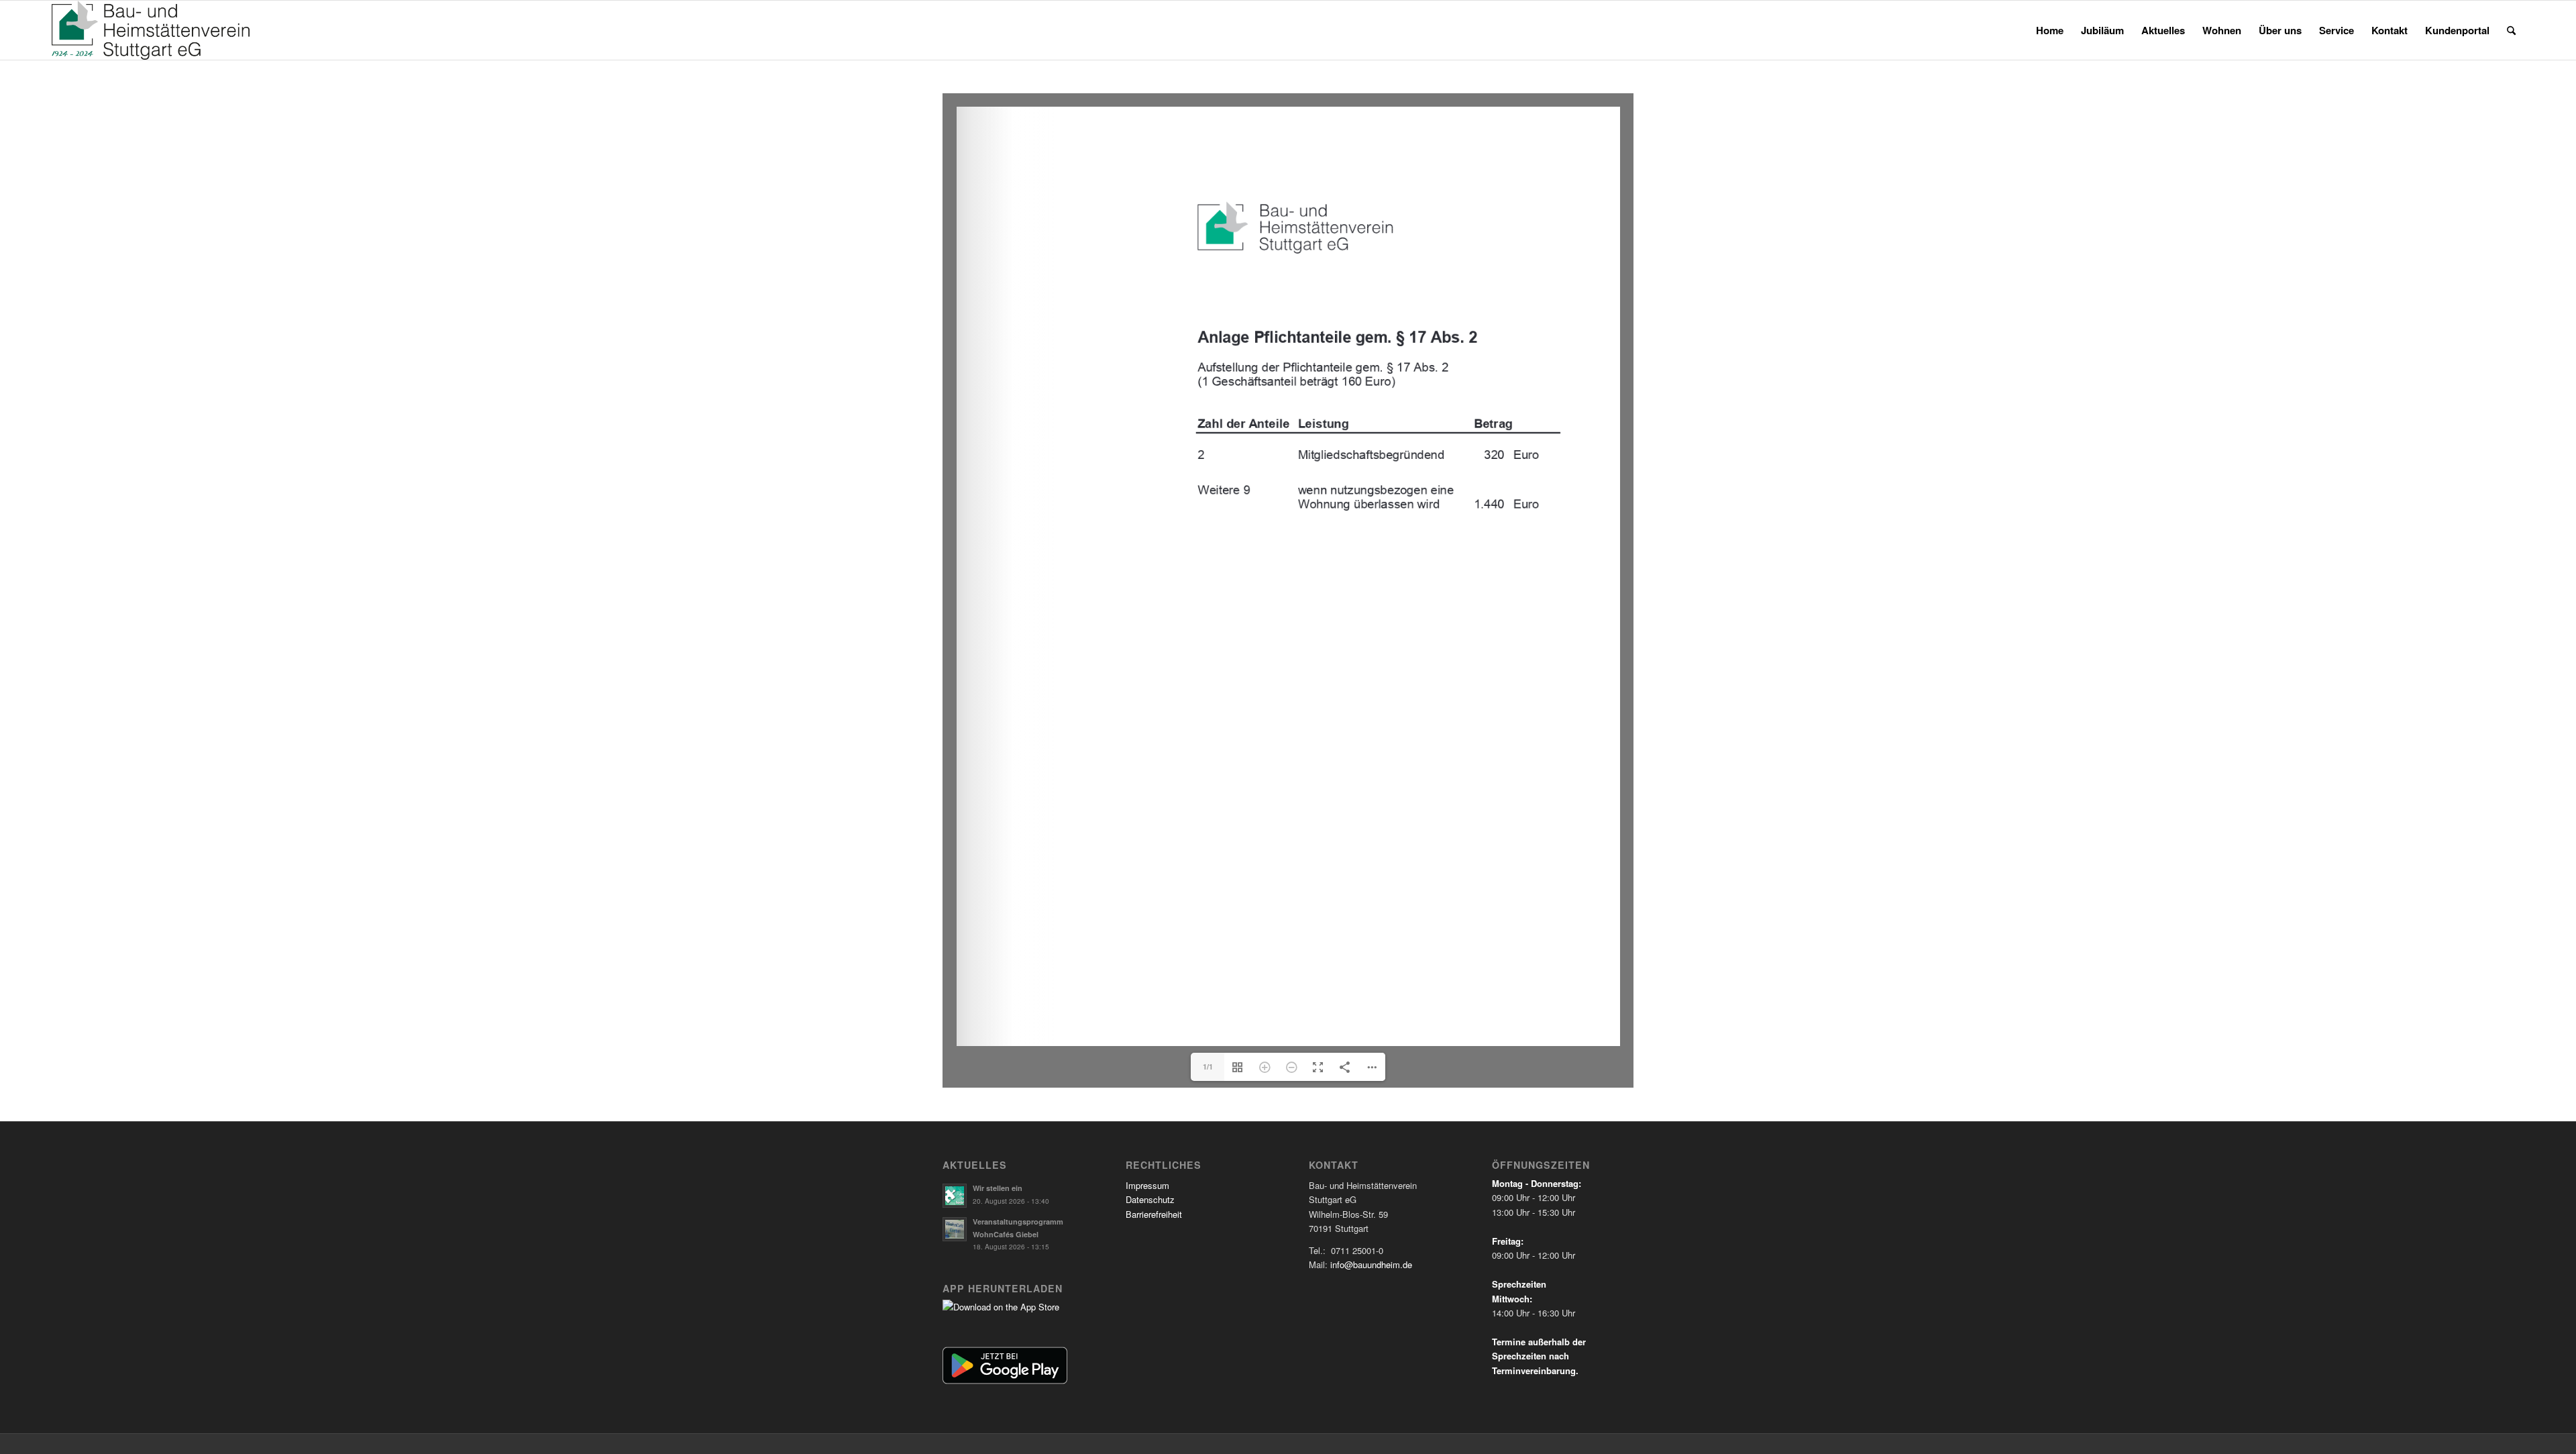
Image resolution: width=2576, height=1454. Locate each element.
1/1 (1208, 1067)
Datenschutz (1150, 1199)
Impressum (1147, 1185)
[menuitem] (2050, 30)
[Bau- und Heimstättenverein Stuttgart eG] (151, 30)
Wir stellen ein (998, 1188)
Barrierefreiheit (1154, 1214)
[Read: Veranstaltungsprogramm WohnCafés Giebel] (955, 1229)
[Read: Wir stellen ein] (955, 1196)
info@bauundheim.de (1371, 1264)
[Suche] (2511, 30)
